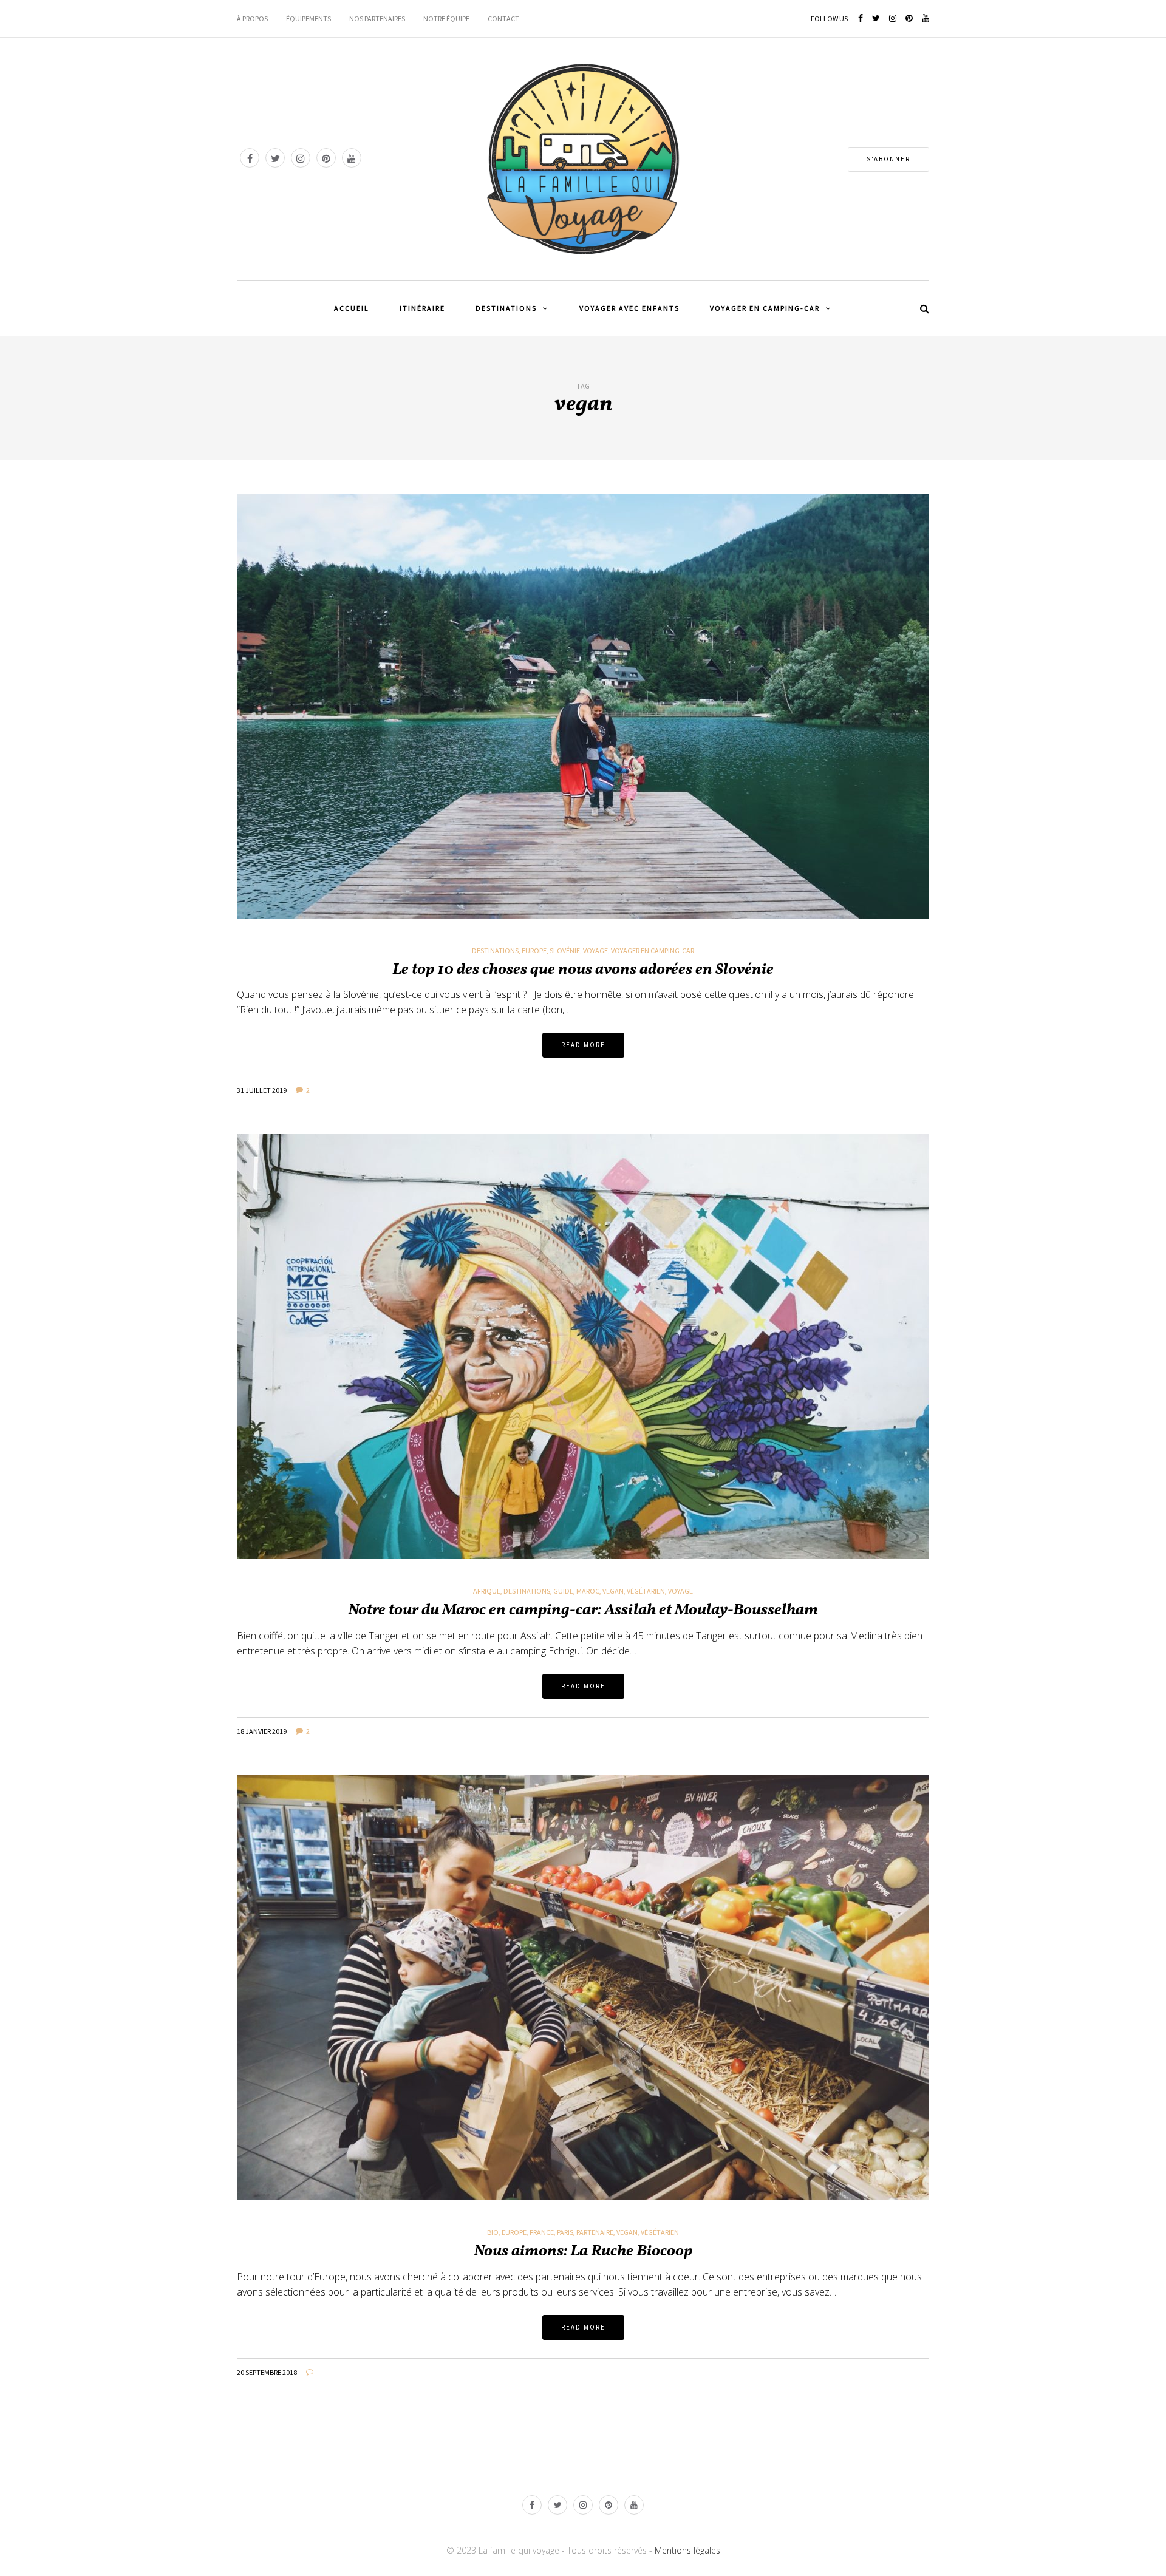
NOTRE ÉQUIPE (446, 19)
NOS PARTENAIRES (377, 19)
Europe (534, 951)
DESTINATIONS (506, 308)
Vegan (613, 1591)
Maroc (588, 1591)
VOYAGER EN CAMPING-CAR (765, 308)
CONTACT (503, 19)
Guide (563, 1591)
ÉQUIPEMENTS (309, 19)
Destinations (495, 951)
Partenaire (595, 2232)
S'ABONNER (888, 159)
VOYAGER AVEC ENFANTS (629, 308)
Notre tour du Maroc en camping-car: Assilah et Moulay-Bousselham (583, 1610)
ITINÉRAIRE (422, 308)
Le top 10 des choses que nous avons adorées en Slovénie (583, 970)
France (542, 2232)
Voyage (595, 951)
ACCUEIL (352, 308)
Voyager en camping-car (653, 951)
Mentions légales (687, 2550)
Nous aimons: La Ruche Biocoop (583, 2251)
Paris (565, 2232)
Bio (493, 2232)
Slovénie (565, 951)
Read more (583, 1045)
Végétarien (646, 1591)
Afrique (487, 1591)
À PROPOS (252, 19)
